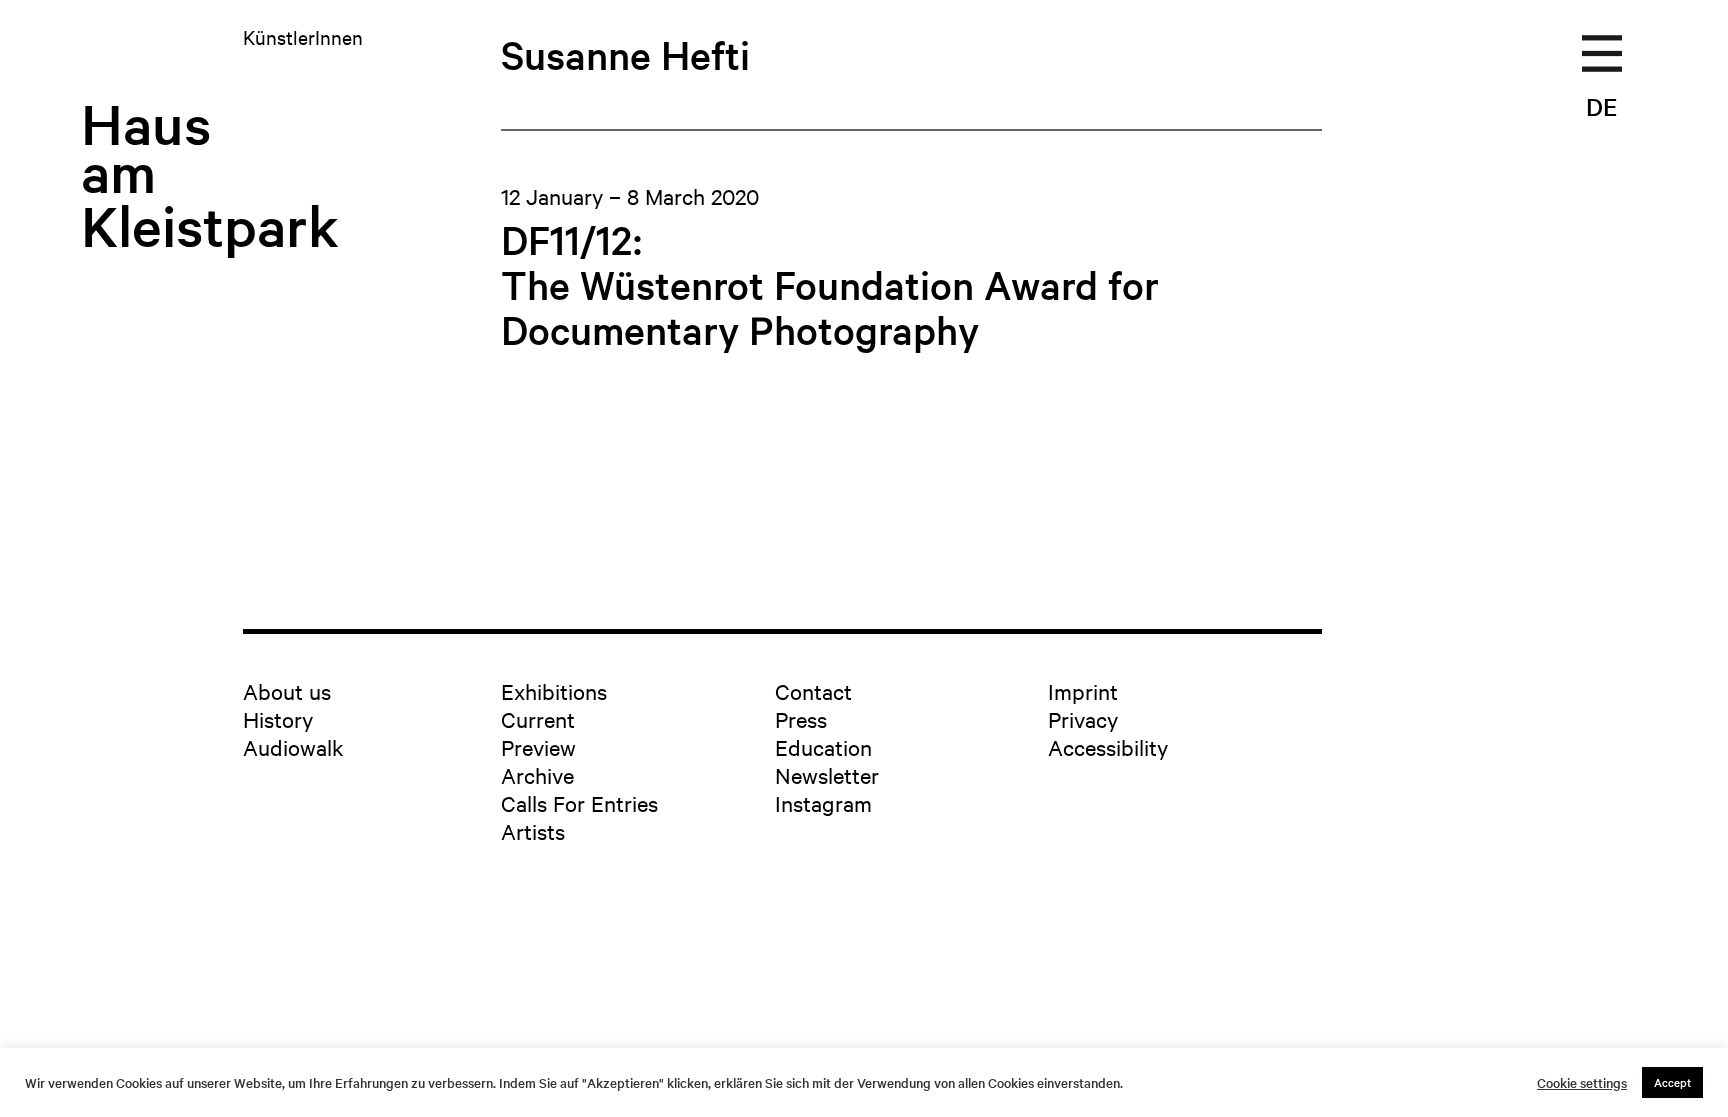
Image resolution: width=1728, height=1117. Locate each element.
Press (801, 719)
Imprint (1083, 691)
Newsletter (827, 775)
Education (823, 747)
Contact (813, 691)
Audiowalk (293, 747)
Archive (537, 775)
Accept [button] (1672, 1082)
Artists (533, 831)
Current (538, 719)
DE (1601, 106)
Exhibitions (554, 691)
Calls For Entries (579, 803)
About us (287, 691)
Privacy (1083, 719)
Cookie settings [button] (1582, 1083)
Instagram (823, 803)
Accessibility (1108, 747)
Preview (538, 747)
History (278, 719)
